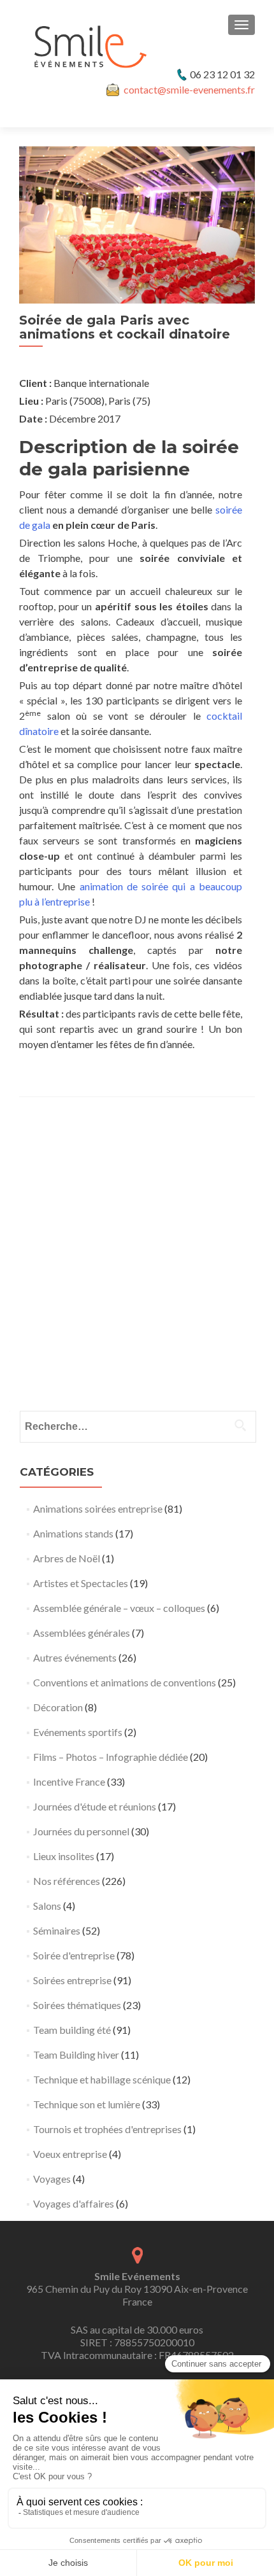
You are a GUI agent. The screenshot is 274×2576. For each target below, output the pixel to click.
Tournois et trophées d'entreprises (107, 2129)
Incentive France (69, 1781)
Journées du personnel (81, 1831)
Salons (47, 1906)
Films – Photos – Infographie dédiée (111, 1757)
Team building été (72, 2030)
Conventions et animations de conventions (125, 1682)
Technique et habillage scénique (102, 2079)
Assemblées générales (82, 1633)
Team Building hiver (76, 2054)
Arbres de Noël (67, 1558)
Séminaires (57, 1930)
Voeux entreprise (70, 2154)
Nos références (67, 1881)
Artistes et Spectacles (81, 1583)
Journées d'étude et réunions (95, 1806)
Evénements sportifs (78, 1732)
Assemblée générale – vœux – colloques (119, 1608)
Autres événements (75, 1657)
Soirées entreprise (72, 1980)
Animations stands (73, 1533)
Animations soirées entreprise (98, 1508)
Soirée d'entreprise (74, 1955)
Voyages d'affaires (74, 2203)
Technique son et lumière (87, 2104)
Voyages (52, 2179)
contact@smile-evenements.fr (189, 89)
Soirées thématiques (77, 2005)
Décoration (58, 1707)
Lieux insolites (64, 1856)
